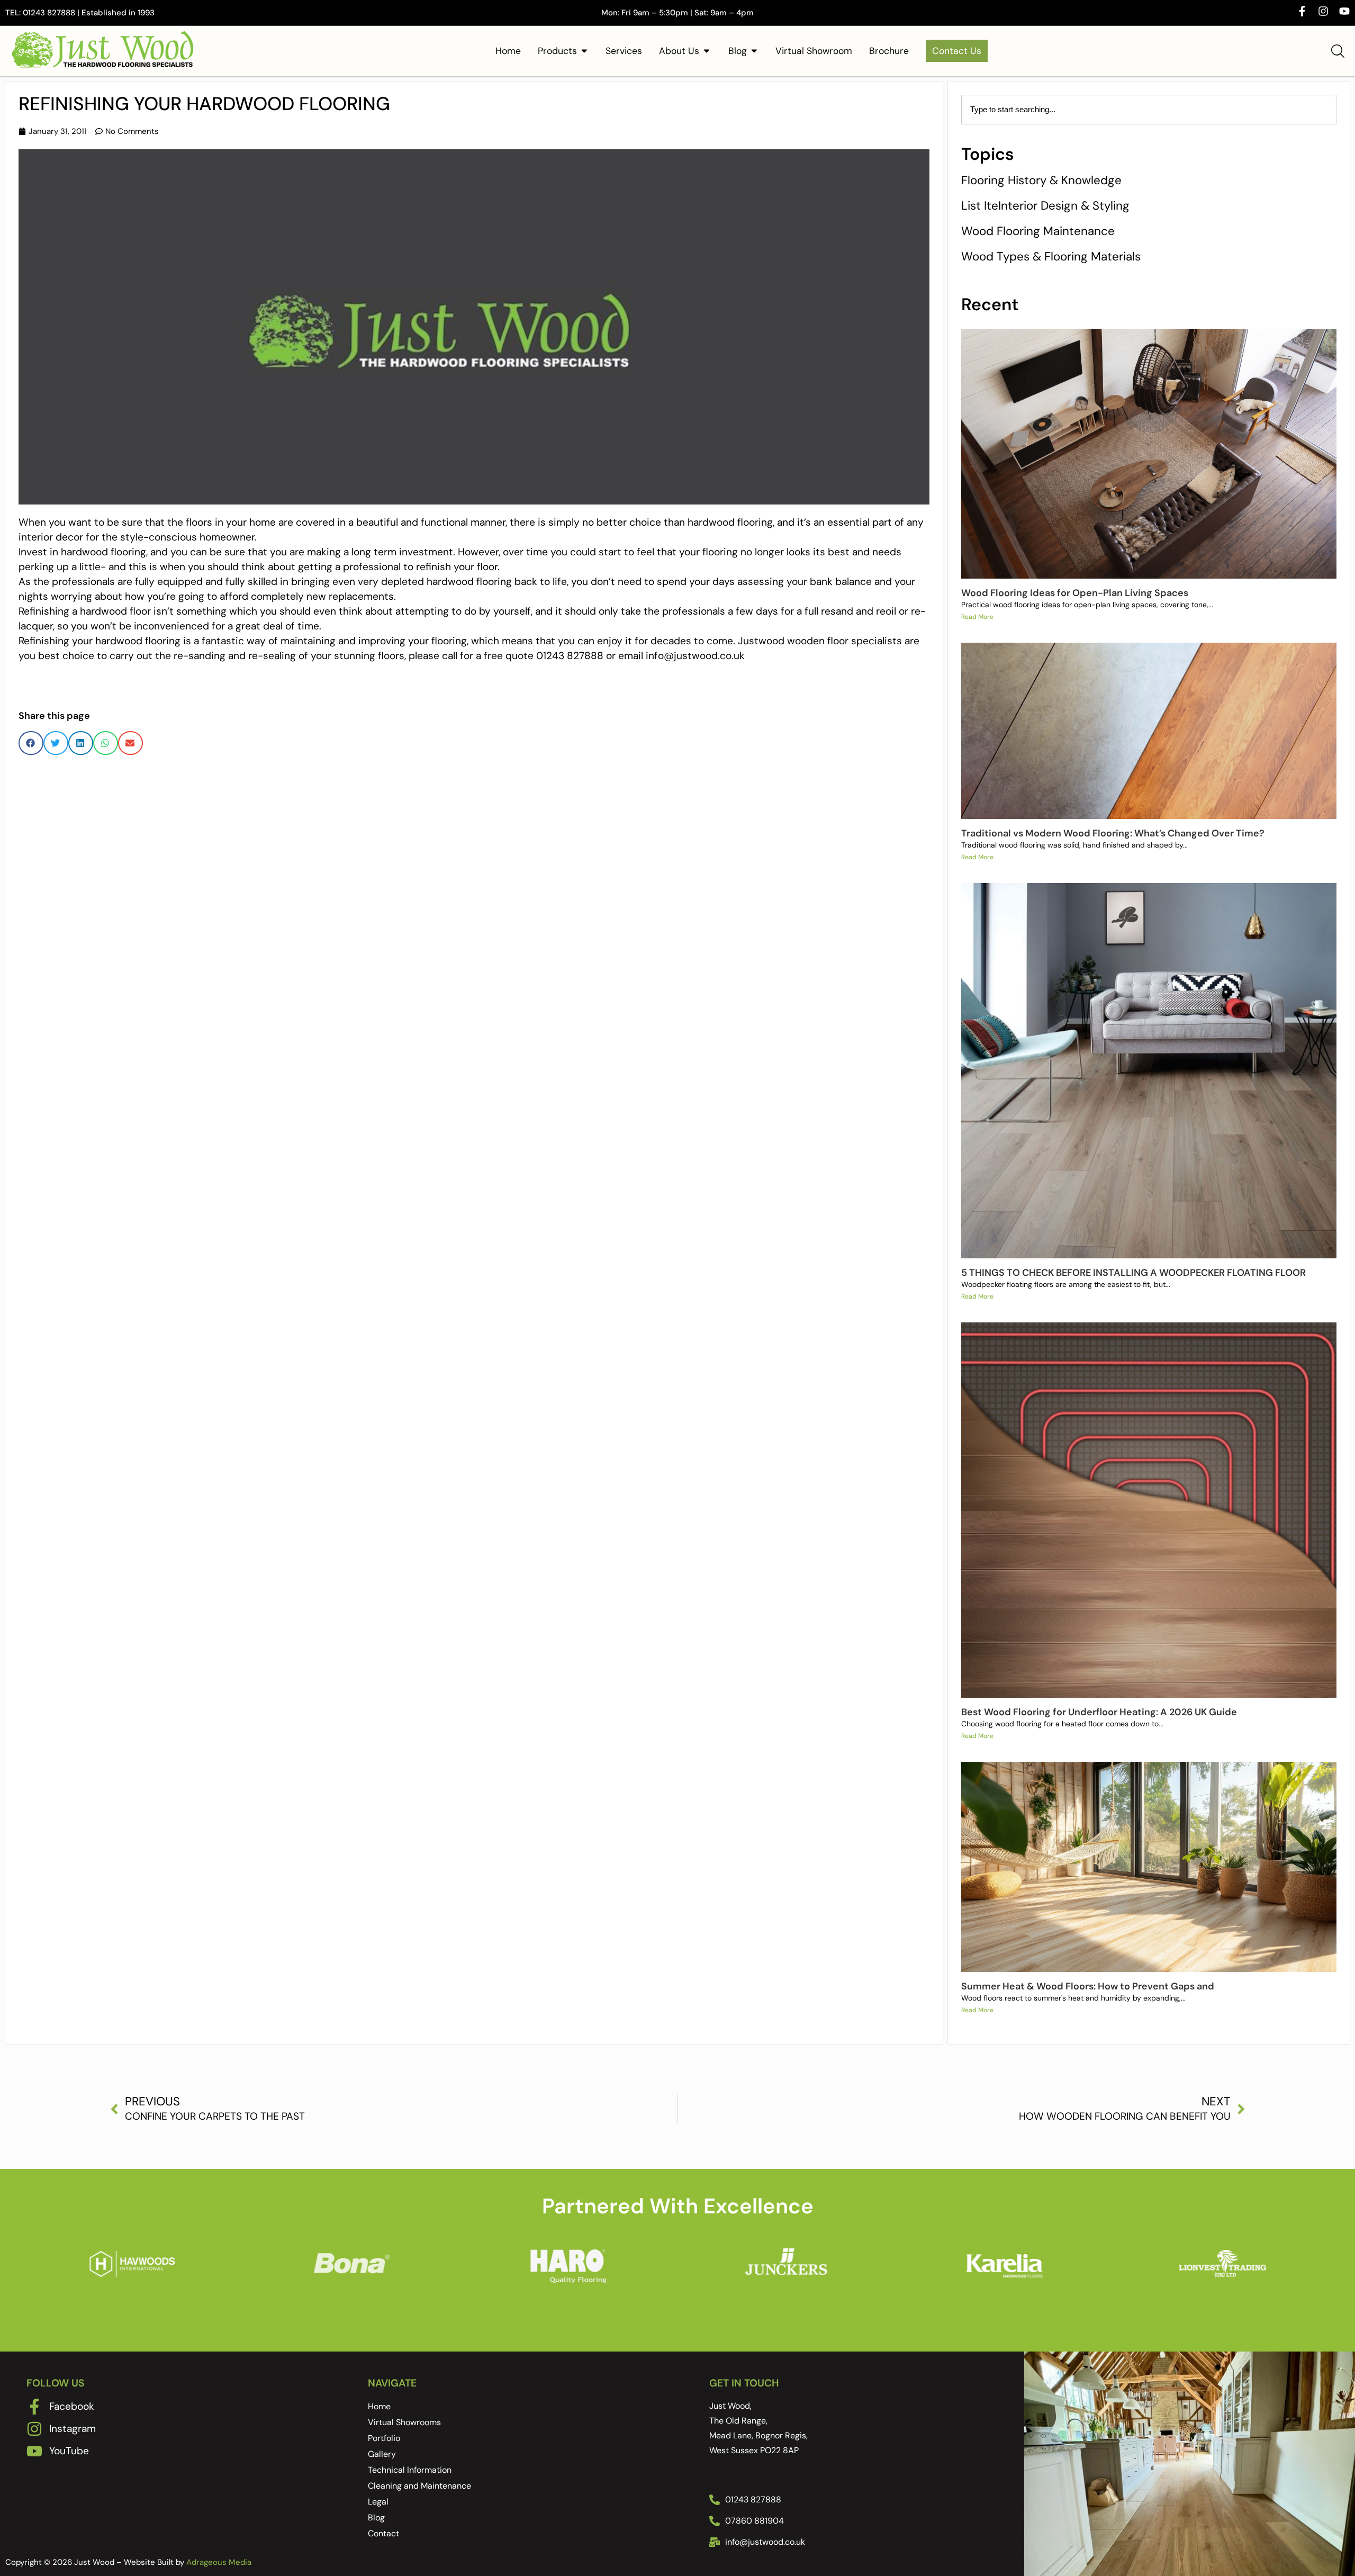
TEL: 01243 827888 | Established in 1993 (80, 13)
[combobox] (1149, 110)
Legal (378, 2502)
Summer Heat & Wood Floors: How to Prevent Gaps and (1088, 1986)
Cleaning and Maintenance (419, 2486)
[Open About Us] (707, 51)
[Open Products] (584, 51)
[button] (31, 743)
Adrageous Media (219, 2562)
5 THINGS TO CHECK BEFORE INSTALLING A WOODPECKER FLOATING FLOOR (1133, 1273)
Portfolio (384, 2438)
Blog (376, 2518)
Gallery (382, 2454)
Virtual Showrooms (404, 2422)
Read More (977, 617)
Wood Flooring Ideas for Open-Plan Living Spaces (1075, 593)
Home (379, 2406)
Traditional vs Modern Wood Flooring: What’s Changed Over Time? (1113, 833)
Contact (383, 2533)
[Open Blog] (754, 51)
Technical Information (410, 2470)
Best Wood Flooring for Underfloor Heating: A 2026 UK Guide (1099, 1712)
